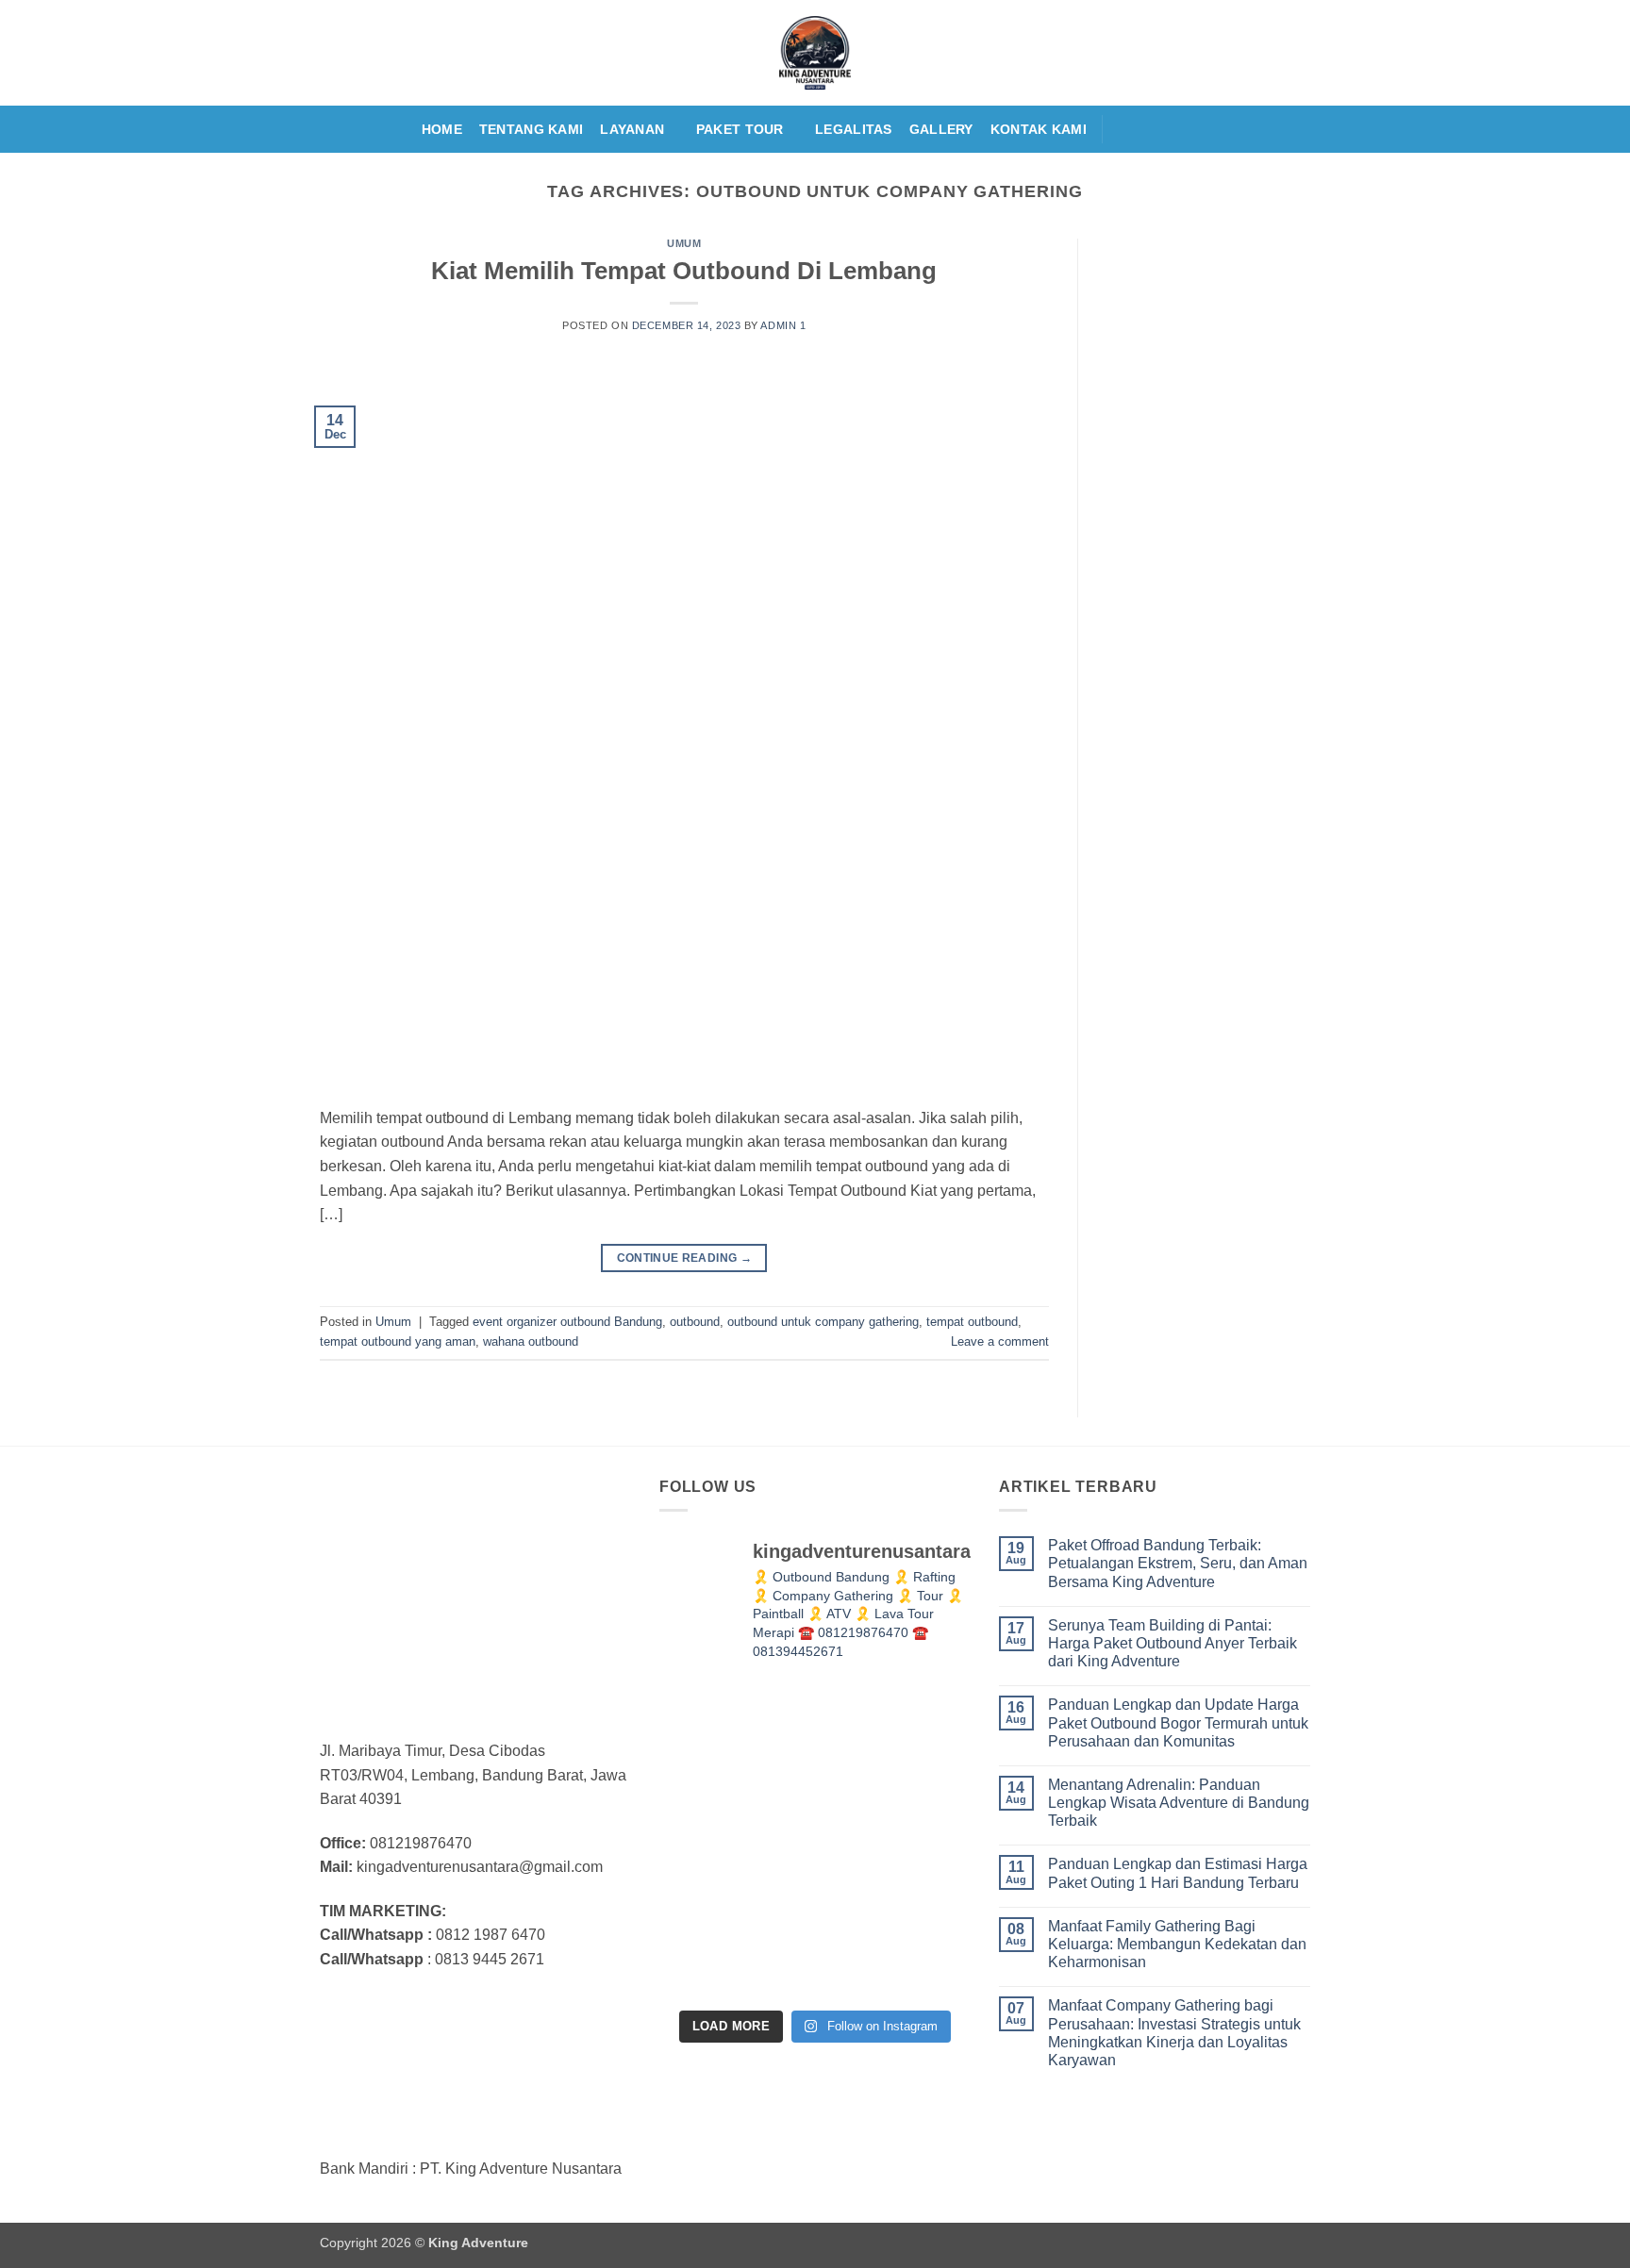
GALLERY (941, 129)
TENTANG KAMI (531, 129)
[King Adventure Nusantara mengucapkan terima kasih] (708, 1732)
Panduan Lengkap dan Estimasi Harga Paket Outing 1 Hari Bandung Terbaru (1178, 1873)
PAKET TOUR (740, 129)
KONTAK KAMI (1039, 129)
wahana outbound (531, 1341)
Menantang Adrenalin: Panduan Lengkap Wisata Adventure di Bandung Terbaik (1179, 1803)
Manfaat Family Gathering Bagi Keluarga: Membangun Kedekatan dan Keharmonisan (1177, 1944)
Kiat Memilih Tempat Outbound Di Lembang (684, 271)
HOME (442, 129)
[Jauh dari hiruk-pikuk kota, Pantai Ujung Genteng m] (708, 1946)
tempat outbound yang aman (398, 1341)
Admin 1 (783, 325)
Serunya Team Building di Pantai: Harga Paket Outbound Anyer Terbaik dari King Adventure (1173, 1643)
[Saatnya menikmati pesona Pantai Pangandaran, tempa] (815, 1732)
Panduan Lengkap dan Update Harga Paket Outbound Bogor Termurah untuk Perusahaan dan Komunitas (1178, 1722)
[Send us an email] (1196, 129)
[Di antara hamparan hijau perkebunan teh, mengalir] (815, 1946)
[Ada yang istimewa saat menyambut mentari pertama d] (922, 1946)
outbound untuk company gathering (823, 1322)
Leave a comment (1000, 1341)
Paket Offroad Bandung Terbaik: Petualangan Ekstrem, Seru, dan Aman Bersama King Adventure (1178, 1563)
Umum (684, 243)
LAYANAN (632, 129)
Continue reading (685, 1258)
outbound (695, 1322)
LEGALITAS (854, 129)
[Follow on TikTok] (1172, 129)
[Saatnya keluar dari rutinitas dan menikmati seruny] (708, 1839)
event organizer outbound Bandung (567, 1322)
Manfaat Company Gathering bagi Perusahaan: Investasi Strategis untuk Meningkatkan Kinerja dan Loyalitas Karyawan (1174, 2033)
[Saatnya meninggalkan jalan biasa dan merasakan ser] (815, 1839)
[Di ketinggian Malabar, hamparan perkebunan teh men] (922, 1839)
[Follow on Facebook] (1123, 129)
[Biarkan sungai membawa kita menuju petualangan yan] (922, 1732)
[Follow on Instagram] (1147, 129)
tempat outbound (972, 1322)
